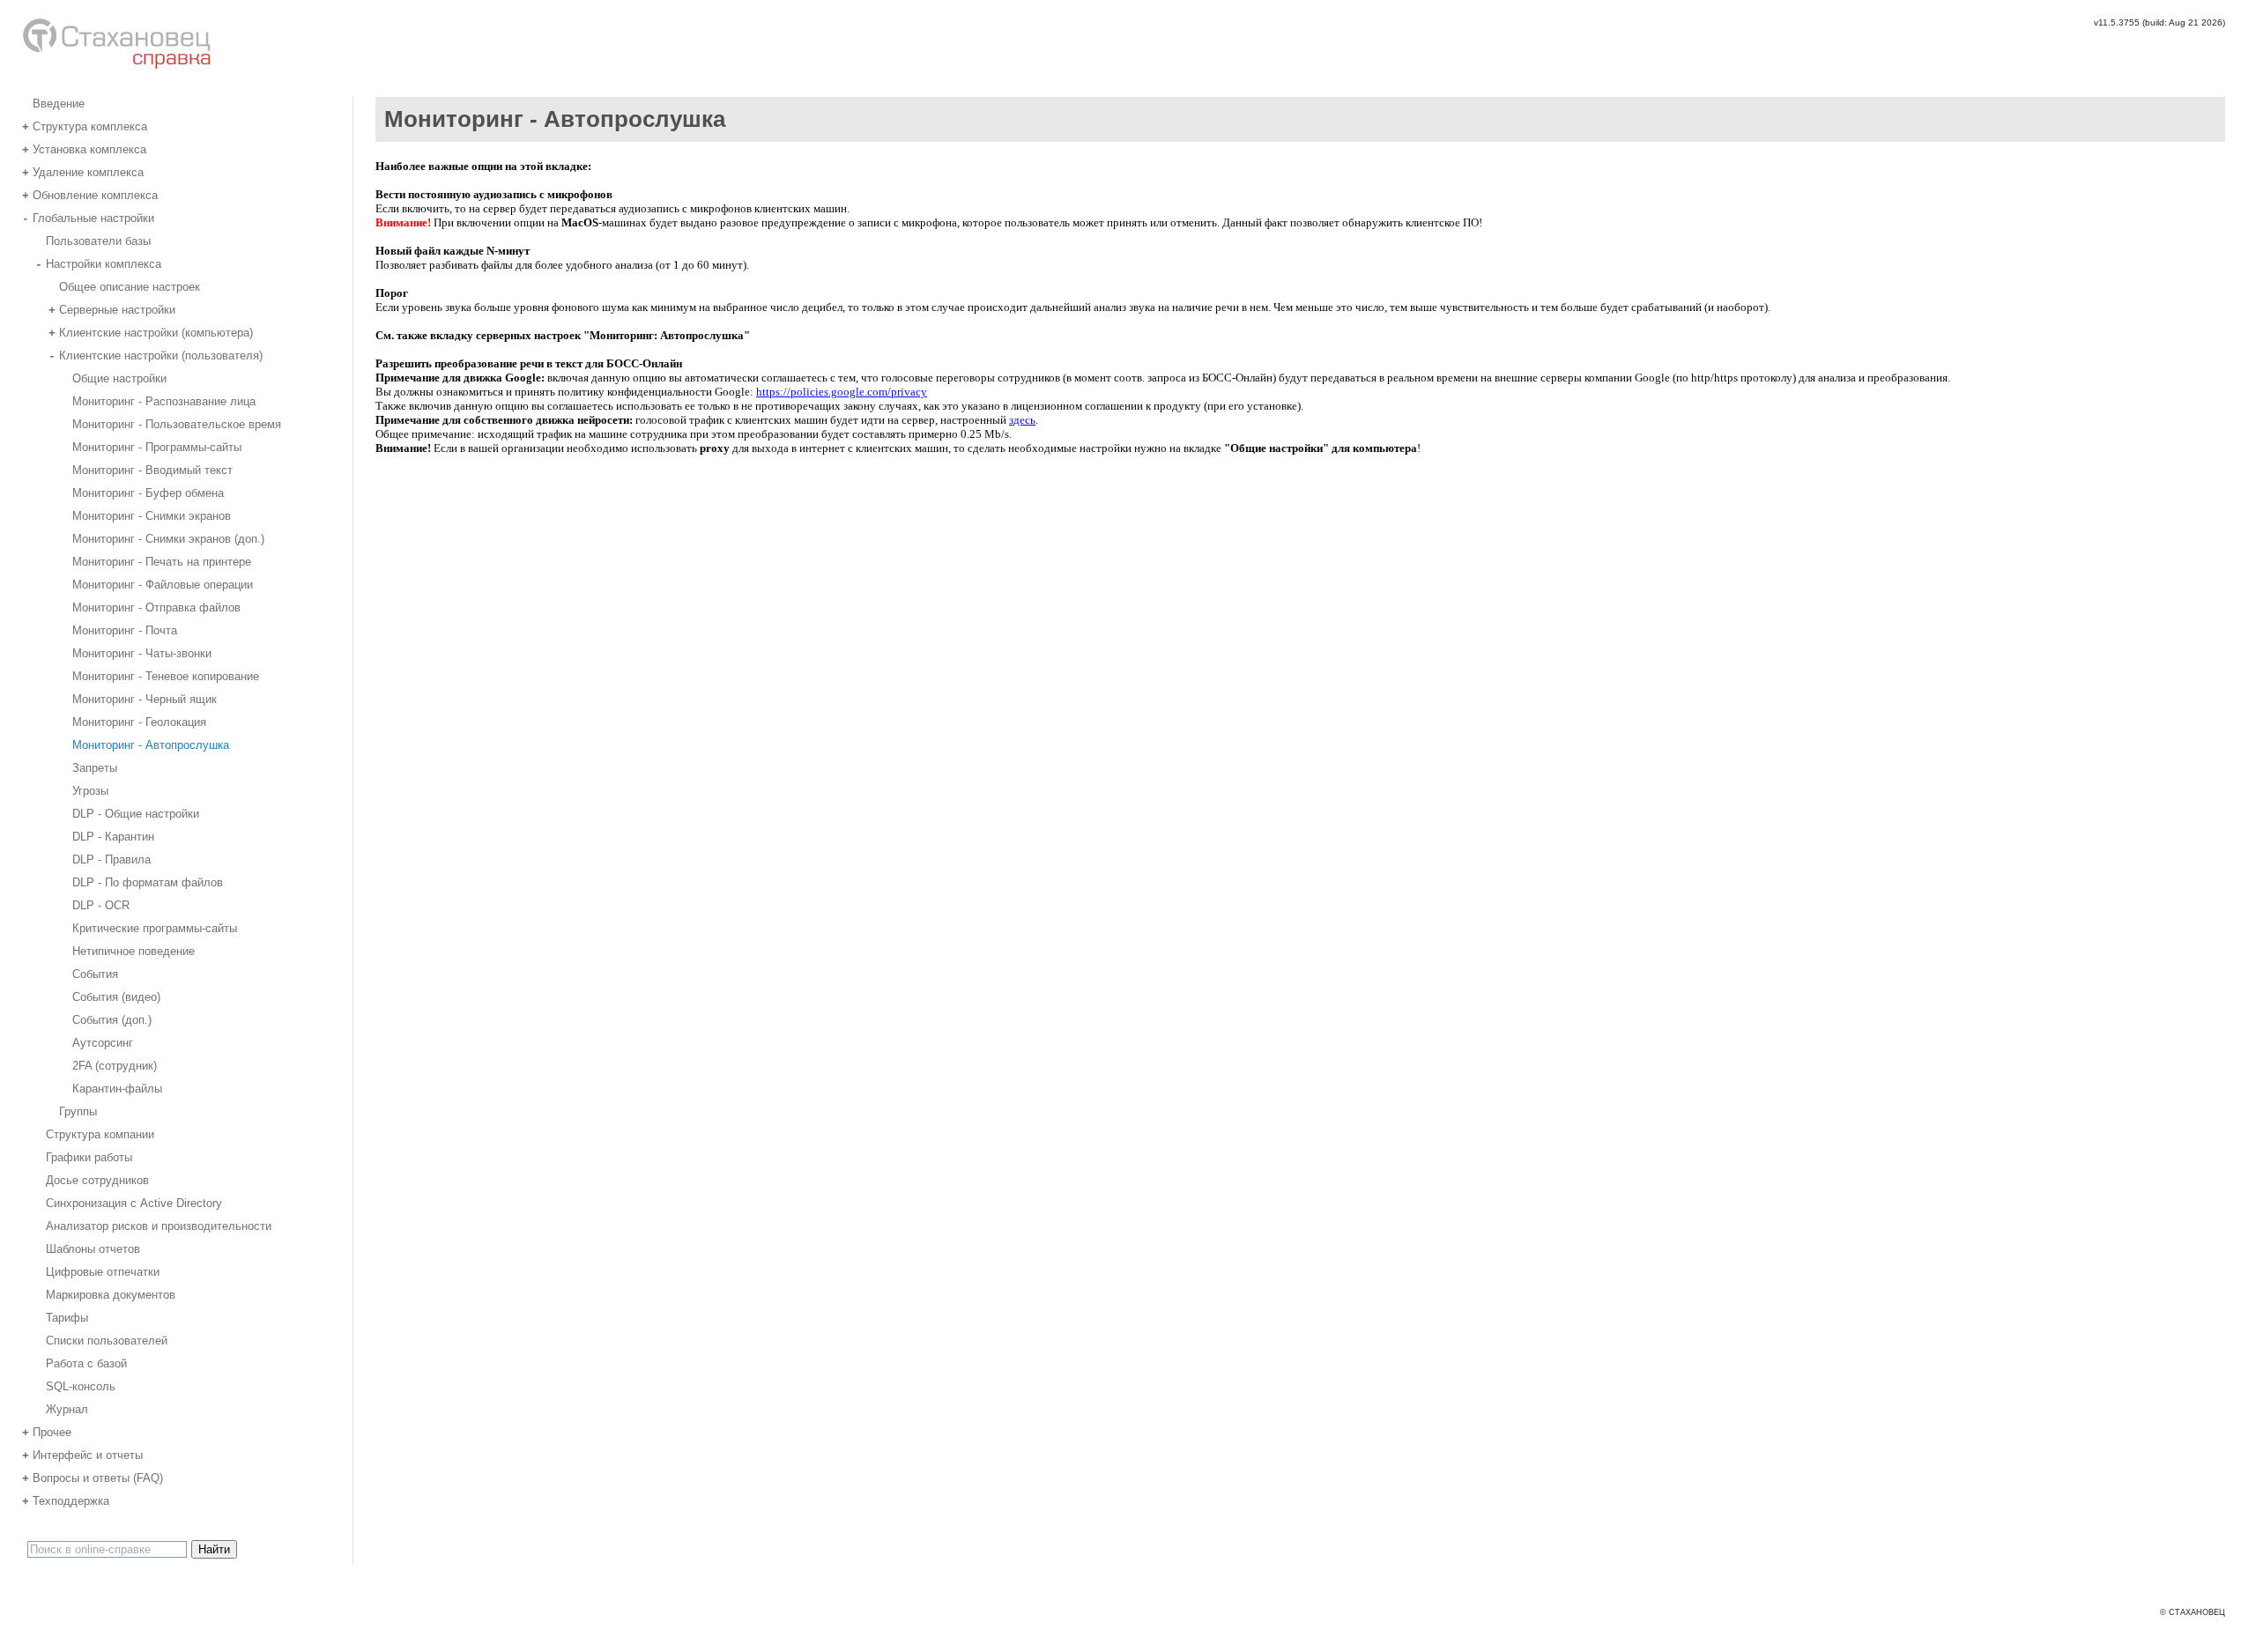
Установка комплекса (84, 148)
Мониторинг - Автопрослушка (151, 744)
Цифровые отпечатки (103, 1271)
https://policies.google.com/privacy (842, 392)
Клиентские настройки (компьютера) (151, 332)
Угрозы (90, 790)
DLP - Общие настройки (136, 813)
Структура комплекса (85, 126)
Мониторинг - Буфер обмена (148, 492)
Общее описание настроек (130, 286)
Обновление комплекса (90, 194)
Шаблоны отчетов (93, 1248)
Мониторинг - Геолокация (139, 721)
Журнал (67, 1408)
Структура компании (100, 1133)
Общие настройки (119, 378)
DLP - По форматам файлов (148, 882)
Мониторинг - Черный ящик (145, 698)
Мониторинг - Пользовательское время (177, 423)
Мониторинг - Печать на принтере (162, 561)
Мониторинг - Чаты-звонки (142, 652)
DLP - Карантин (113, 836)
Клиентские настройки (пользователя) (156, 355)
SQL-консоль (81, 1385)
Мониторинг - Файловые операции (163, 584)
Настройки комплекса (98, 263)
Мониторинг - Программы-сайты (157, 446)
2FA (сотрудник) (115, 1065)
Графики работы (89, 1156)
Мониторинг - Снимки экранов (152, 515)
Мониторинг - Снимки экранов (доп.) (168, 538)
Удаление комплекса (83, 171)
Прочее (47, 1431)
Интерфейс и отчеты (82, 1454)
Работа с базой (86, 1363)
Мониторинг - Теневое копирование (166, 675)
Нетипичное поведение (134, 950)
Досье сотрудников (97, 1179)
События (95, 973)
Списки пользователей (107, 1340)
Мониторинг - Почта (125, 630)
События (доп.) (112, 1019)
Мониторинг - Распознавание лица (164, 400)
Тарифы (67, 1317)
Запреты (95, 767)
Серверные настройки (112, 309)
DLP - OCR (101, 904)
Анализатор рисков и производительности (159, 1225)
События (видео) (116, 996)
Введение (59, 103)
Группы (78, 1111)
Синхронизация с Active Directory (134, 1202)
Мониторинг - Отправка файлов (156, 607)
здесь (1022, 420)
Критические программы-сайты (155, 927)
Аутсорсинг (103, 1042)
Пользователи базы (98, 240)
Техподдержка (66, 1500)
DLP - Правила (111, 859)
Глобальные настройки (88, 217)
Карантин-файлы (117, 1088)
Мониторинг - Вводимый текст (152, 469)
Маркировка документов (111, 1294)
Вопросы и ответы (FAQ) (93, 1477)
